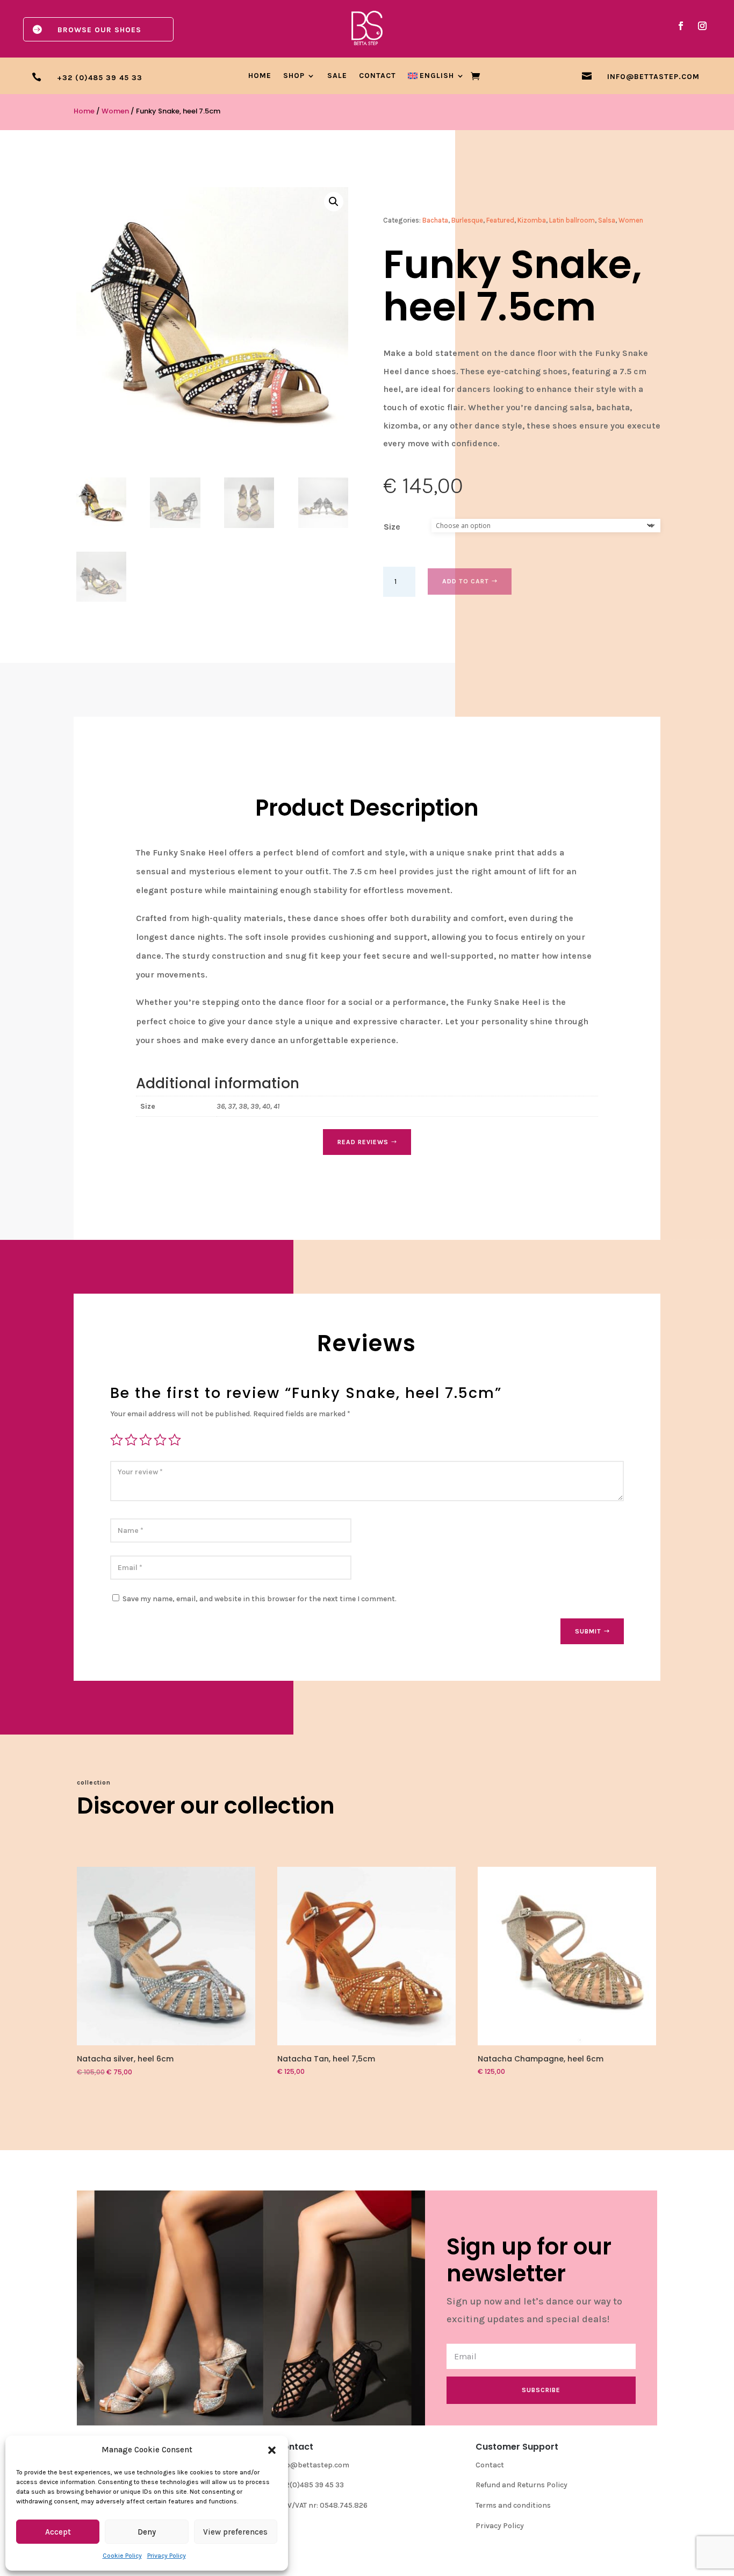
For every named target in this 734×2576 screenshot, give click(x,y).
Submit (588, 1631)
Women (115, 111)
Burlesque (467, 220)
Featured (500, 220)
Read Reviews (363, 1142)
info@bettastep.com (313, 2465)
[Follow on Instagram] (702, 26)
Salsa (607, 220)
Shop (294, 76)
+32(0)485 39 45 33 (310, 2485)
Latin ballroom (572, 220)
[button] (272, 2450)
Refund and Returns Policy (521, 2485)
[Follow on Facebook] (681, 26)
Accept (58, 2532)
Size (392, 527)
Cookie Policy (122, 2556)
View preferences (235, 2532)
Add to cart (466, 581)
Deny (147, 2532)
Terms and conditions (513, 2505)
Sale (337, 76)
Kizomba (532, 220)
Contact (377, 76)
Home (260, 76)
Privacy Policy (167, 2556)
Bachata (435, 220)
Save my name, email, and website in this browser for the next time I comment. (260, 1599)
